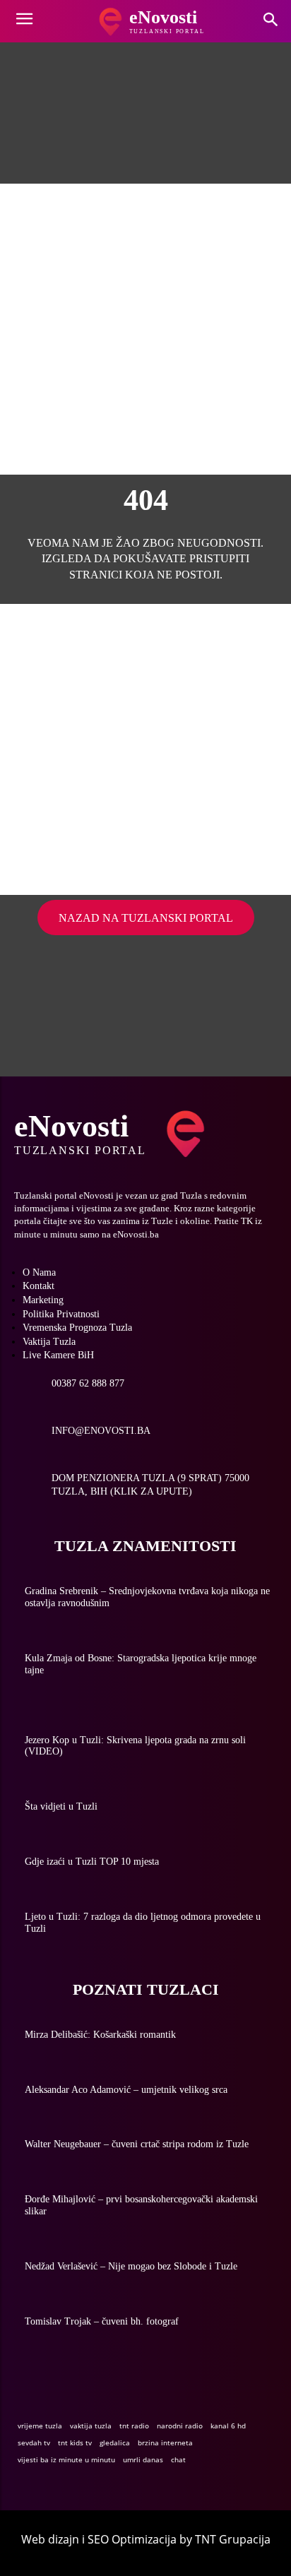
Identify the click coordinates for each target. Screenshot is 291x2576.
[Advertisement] (145, 329)
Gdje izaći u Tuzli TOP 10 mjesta (92, 1862)
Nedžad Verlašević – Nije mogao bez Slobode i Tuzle (131, 2266)
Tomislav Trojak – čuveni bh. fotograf (102, 2321)
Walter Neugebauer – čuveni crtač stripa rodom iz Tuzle (137, 2144)
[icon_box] (69, 1389)
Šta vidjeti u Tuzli (61, 1806)
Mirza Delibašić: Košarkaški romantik (100, 2035)
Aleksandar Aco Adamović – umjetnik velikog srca (126, 2090)
